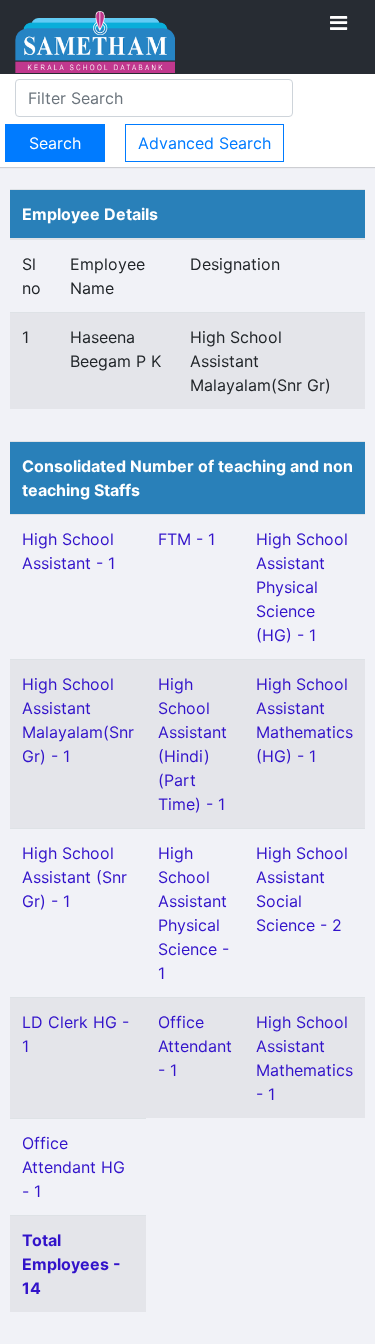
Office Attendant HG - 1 (73, 1167)
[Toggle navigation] (338, 23)
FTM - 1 (186, 539)
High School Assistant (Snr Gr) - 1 (74, 877)
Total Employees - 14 (71, 1264)
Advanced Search (204, 143)
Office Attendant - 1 (195, 1046)
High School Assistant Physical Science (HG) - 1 (302, 587)
